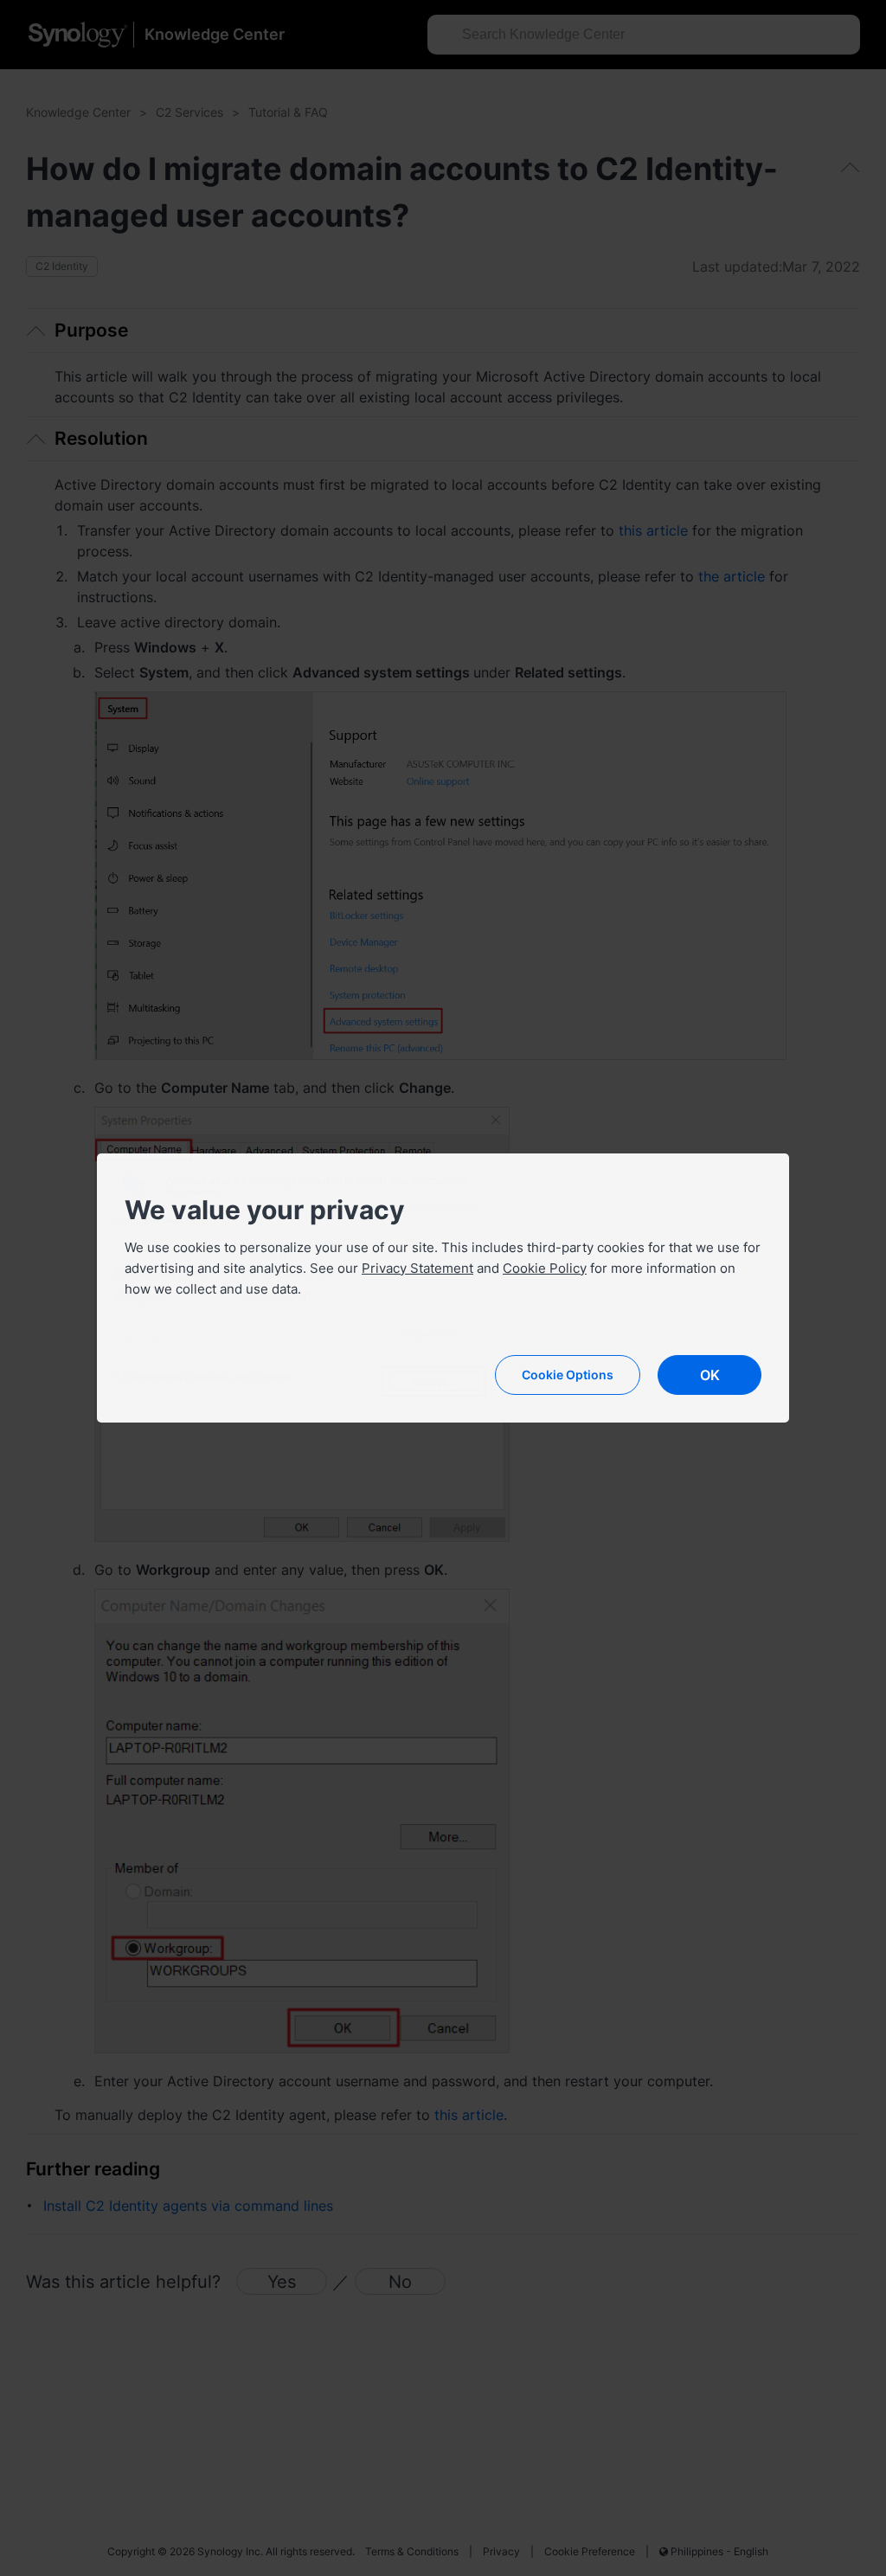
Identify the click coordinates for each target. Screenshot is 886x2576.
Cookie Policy (545, 1268)
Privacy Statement (417, 1268)
